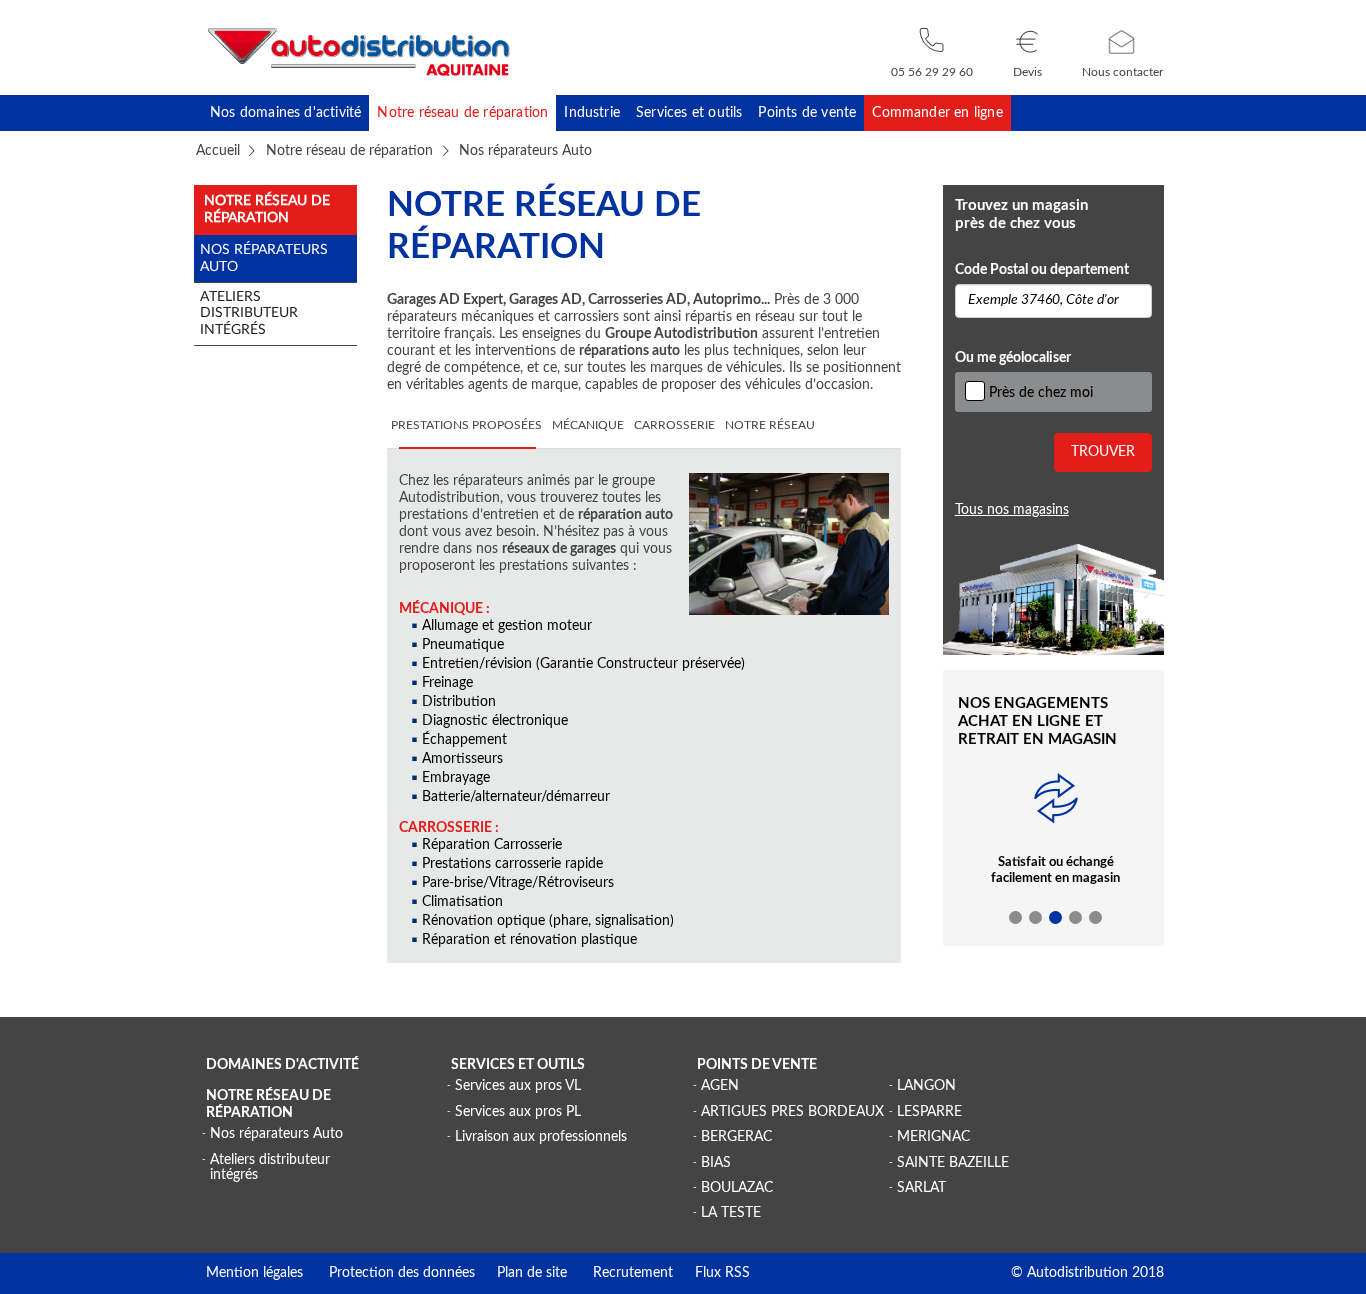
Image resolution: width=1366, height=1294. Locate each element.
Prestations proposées (466, 425)
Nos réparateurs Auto (276, 1134)
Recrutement (620, 1273)
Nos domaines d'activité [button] (285, 113)
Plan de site (521, 1273)
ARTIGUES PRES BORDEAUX (792, 1112)
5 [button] (1096, 918)
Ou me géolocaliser (1013, 358)
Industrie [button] (592, 113)
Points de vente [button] (807, 113)
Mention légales (254, 1273)
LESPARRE (929, 1112)
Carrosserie (674, 425)
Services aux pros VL (518, 1086)
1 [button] (1016, 918)
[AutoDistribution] (359, 52)
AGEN (720, 1086)
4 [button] (1076, 918)
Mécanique (588, 425)
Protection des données (389, 1273)
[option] (1055, 844)
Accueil (218, 151)
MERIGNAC (933, 1137)
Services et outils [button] (689, 113)
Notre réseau (770, 425)
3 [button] (1056, 918)
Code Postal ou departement (1042, 270)
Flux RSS (711, 1273)
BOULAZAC (737, 1188)
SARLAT (921, 1188)
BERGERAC (736, 1137)
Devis (1027, 72)
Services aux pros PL (518, 1112)
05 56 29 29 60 (932, 72)
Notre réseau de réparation (349, 151)
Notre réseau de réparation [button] (462, 113)
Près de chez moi (1041, 393)
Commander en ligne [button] (937, 113)
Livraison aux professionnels (541, 1137)
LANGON (926, 1086)
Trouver (1103, 452)
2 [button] (1036, 918)
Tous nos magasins (1012, 510)
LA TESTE (731, 1213)
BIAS (716, 1163)
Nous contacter (1122, 72)
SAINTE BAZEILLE (953, 1163)
